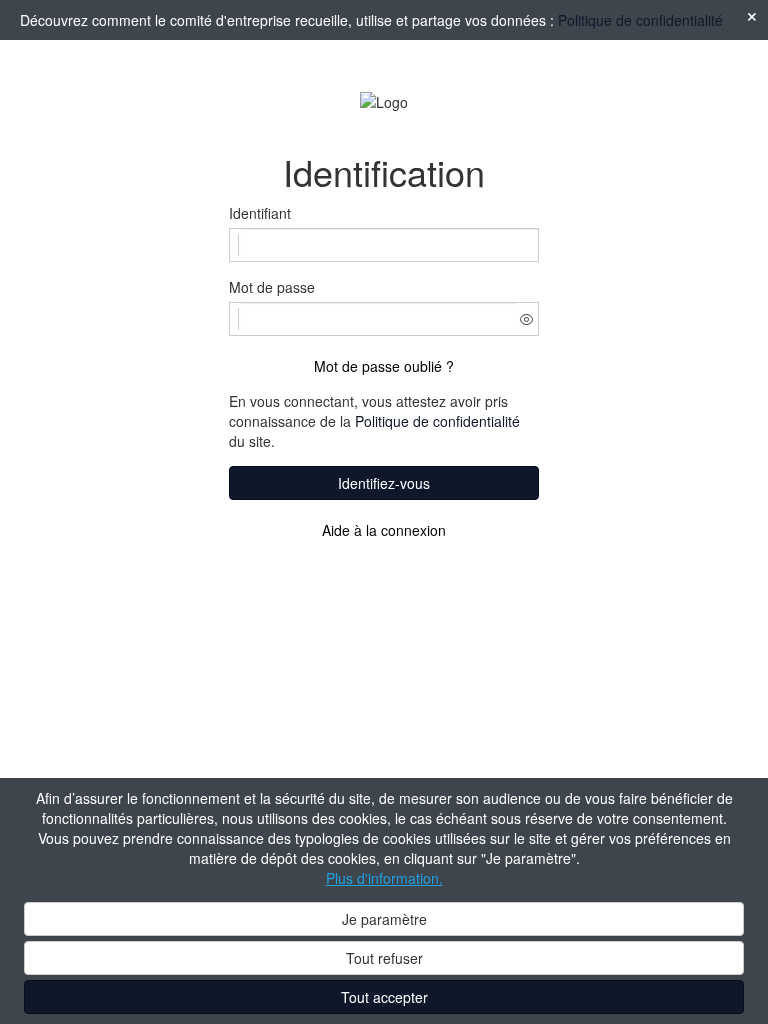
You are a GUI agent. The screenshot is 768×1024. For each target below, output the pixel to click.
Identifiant (260, 213)
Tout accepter (384, 997)
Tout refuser (384, 958)
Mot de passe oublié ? (384, 366)
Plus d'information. (384, 878)
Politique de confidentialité (640, 20)
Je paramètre (384, 919)
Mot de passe (272, 287)
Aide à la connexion (384, 530)
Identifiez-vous (384, 483)
